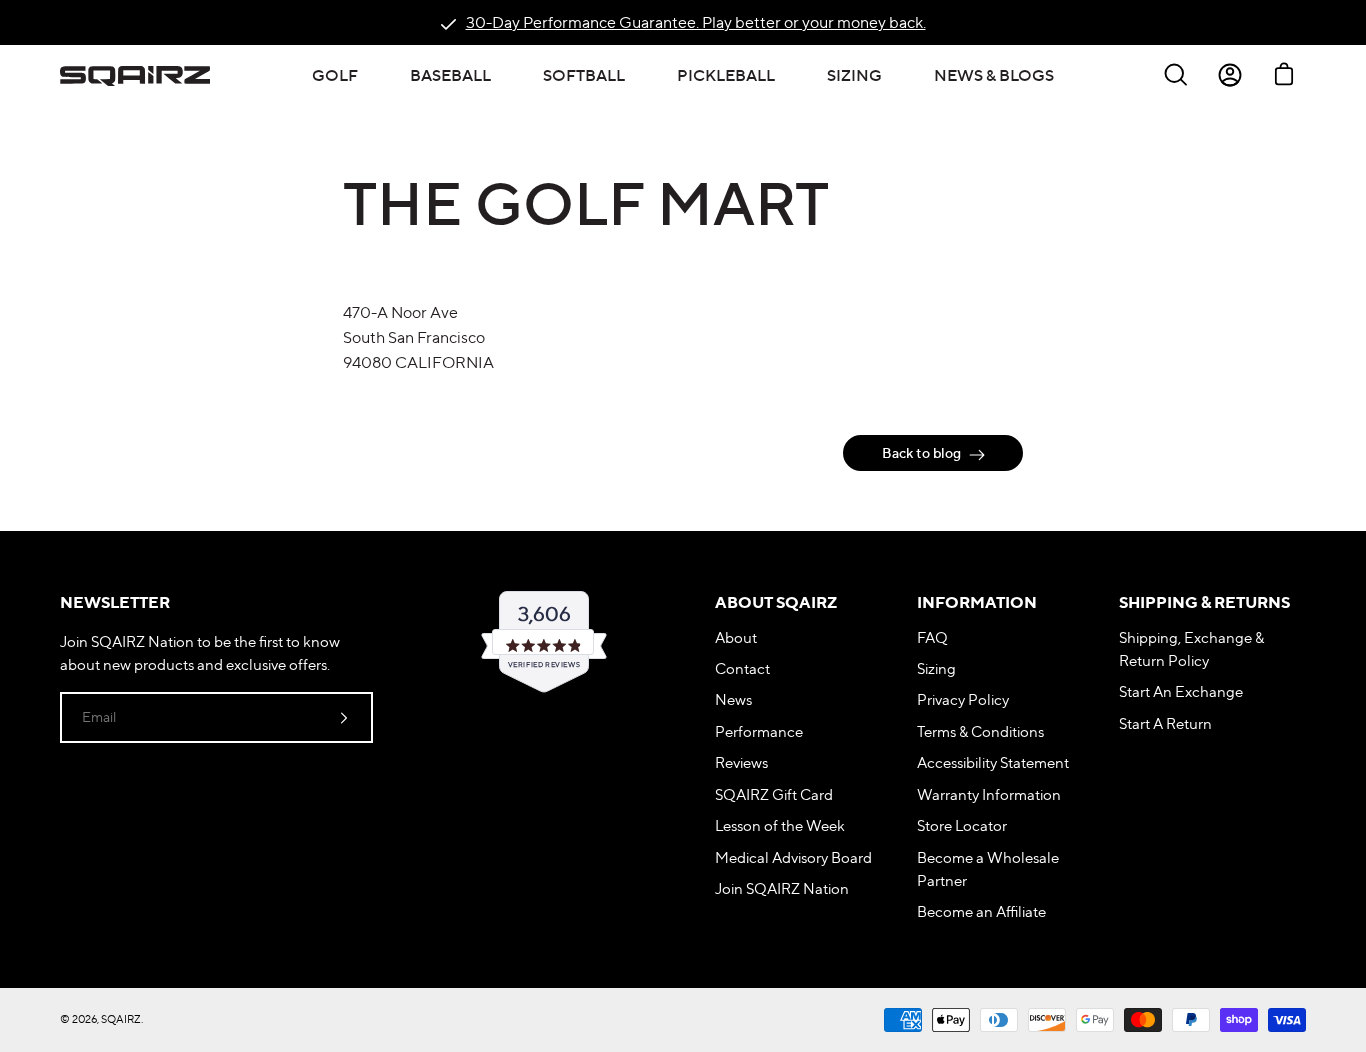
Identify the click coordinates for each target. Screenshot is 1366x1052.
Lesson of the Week (780, 825)
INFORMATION (977, 602)
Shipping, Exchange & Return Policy (1191, 649)
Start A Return (1165, 723)
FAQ (932, 637)
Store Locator (962, 825)
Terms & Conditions (980, 731)
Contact (742, 668)
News (733, 699)
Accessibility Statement (993, 762)
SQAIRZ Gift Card (774, 794)
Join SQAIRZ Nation (782, 888)
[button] (335, 75)
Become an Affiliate (981, 911)
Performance (759, 731)
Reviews (741, 762)
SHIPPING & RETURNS (1204, 602)
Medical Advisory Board (793, 857)
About (736, 637)
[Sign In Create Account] (1230, 75)
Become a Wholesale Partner (988, 869)
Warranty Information (989, 794)
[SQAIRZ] (135, 75)
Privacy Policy (963, 699)
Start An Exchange (1181, 691)
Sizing (936, 668)
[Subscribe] (344, 717)
